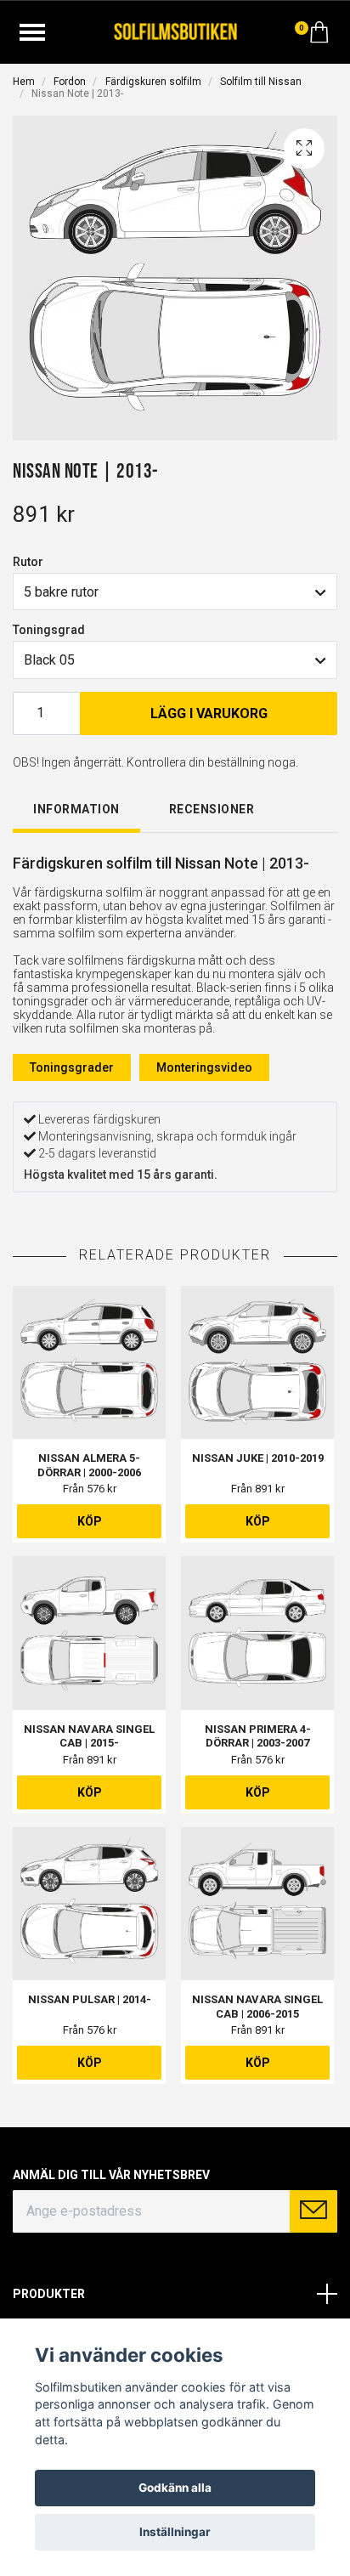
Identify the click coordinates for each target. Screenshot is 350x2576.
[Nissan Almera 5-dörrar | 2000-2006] (89, 1362)
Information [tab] (76, 809)
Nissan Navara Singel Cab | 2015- (89, 1736)
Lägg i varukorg (209, 713)
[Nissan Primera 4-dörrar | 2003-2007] (257, 1633)
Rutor (28, 562)
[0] (319, 37)
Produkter (49, 2294)
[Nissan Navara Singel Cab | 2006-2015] (257, 1904)
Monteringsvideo (204, 1067)
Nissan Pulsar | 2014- (90, 1999)
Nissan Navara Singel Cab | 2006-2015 (257, 2007)
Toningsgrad (49, 630)
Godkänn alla (175, 2488)
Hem (24, 82)
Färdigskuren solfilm (153, 82)
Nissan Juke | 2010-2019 (258, 1458)
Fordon (70, 82)
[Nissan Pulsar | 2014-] (89, 1904)
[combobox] (175, 592)
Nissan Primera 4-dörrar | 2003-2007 (258, 1736)
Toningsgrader (72, 1067)
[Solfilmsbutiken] (175, 30)
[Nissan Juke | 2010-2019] (257, 1362)
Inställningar (175, 2532)
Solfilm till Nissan (261, 82)
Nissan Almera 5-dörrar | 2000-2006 (89, 1465)
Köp (90, 1521)
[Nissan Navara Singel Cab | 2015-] (89, 1633)
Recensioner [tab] (212, 809)
